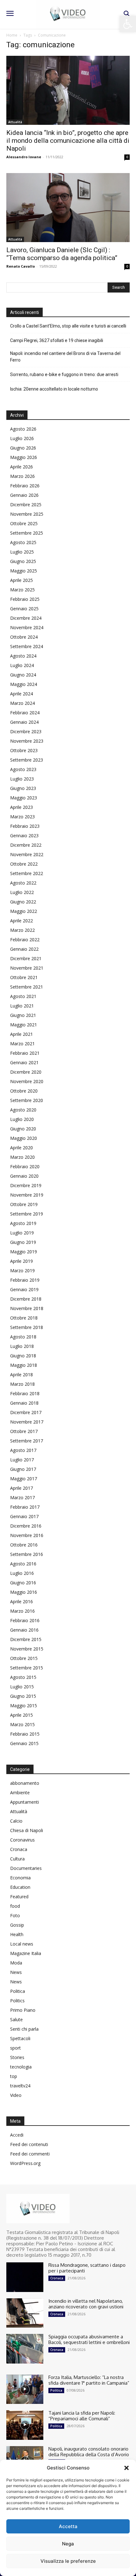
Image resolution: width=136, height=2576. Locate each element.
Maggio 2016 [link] (24, 1592)
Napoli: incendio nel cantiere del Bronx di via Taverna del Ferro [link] (65, 357)
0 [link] (127, 157)
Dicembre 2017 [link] (26, 1412)
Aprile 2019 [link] (22, 1261)
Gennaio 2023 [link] (24, 835)
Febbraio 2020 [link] (25, 1166)
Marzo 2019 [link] (22, 1271)
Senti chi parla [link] (24, 2029)
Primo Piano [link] (23, 2010)
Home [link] (12, 35)
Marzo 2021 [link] (22, 1044)
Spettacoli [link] (20, 2038)
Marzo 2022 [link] (22, 930)
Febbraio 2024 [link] (25, 713)
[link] (128, 24)
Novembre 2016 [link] (27, 1535)
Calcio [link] (16, 1821)
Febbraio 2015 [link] (25, 1734)
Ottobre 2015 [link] (24, 1658)
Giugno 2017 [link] (23, 1469)
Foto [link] (15, 1915)
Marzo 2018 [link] (22, 1384)
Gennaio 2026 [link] (24, 495)
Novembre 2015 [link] (27, 1649)
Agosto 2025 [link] (23, 542)
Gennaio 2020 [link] (24, 1176)
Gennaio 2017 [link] (24, 1516)
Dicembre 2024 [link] (26, 618)
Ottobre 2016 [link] (24, 1545)
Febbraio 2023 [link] (25, 826)
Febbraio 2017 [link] (25, 1507)
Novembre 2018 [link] (27, 1308)
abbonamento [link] (25, 1783)
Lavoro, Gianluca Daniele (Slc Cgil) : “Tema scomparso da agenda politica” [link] (62, 254)
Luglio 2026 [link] (22, 438)
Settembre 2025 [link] (27, 533)
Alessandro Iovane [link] (24, 157)
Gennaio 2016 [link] (24, 1630)
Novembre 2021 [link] (27, 968)
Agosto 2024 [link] (23, 656)
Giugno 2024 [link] (23, 675)
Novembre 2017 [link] (27, 1422)
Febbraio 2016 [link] (25, 1620)
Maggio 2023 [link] (24, 798)
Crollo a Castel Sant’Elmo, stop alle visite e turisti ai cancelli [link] (68, 326)
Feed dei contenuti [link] (29, 2144)
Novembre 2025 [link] (27, 514)
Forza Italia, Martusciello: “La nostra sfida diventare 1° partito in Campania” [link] (89, 2380)
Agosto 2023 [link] (23, 769)
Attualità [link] (15, 122)
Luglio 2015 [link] (22, 1687)
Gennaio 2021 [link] (24, 1062)
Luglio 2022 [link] (22, 892)
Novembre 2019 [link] (27, 1195)
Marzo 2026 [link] (22, 476)
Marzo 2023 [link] (22, 817)
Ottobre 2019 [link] (24, 1204)
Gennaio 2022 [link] (24, 949)
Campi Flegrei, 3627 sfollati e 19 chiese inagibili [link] (57, 340)
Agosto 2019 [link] (23, 1223)
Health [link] (17, 1934)
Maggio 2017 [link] (24, 1479)
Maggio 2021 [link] (24, 1025)
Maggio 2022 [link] (24, 911)
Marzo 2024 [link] (22, 703)
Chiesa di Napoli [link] (27, 1830)
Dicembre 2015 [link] (26, 1639)
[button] (127, 2468)
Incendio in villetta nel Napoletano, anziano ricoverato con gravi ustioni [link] (86, 2304)
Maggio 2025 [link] (24, 571)
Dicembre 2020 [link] (26, 1072)
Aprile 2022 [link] (22, 921)
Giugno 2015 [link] (23, 1696)
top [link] (14, 2076)
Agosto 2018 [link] (23, 1337)
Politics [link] (17, 2001)
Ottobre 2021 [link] (24, 977)
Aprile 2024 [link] (22, 694)
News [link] (16, 1972)
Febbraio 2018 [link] (25, 1393)
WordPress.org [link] (25, 2163)
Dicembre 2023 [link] (26, 731)
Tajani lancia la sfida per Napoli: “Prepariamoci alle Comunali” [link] (82, 2416)
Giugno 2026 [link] (23, 448)
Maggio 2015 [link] (24, 1706)
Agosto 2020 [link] (23, 1110)
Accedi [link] (17, 2135)
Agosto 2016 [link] (23, 1564)
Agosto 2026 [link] (23, 429)
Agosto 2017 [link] (23, 1450)
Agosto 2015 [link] (23, 1677)
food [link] (15, 1906)
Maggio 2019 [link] (24, 1252)
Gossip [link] (17, 1925)
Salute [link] (16, 2019)
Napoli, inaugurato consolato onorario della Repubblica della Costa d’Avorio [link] (89, 2452)
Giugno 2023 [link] (23, 788)
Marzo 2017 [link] (22, 1497)
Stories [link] (17, 2057)
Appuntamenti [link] (25, 1802)
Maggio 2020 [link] (24, 1138)
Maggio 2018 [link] (24, 1365)
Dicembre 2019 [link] (26, 1185)
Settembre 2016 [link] (27, 1554)
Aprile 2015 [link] (22, 1715)
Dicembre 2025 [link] (26, 505)
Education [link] (20, 1887)
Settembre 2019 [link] (27, 1214)
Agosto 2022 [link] (23, 883)
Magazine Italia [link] (26, 1953)
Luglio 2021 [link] (22, 1006)
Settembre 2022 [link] (27, 873)
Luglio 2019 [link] (22, 1233)
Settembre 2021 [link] (27, 987)
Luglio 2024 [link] (22, 665)
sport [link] (15, 2048)
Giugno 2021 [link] (23, 1015)
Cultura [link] (17, 1859)
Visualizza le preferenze (68, 2561)
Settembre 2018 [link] (27, 1327)
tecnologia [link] (21, 2067)
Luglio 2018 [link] (22, 1346)
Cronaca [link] (19, 1849)
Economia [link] (20, 1878)
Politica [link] (18, 1991)
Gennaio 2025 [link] (24, 609)
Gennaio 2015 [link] (24, 1743)
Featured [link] (19, 1897)
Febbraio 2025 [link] (25, 599)
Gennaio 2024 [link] (24, 722)
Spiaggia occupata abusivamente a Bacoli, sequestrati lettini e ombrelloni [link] (89, 2339)
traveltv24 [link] (20, 2086)
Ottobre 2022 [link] (24, 864)
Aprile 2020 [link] (22, 1148)
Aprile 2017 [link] (22, 1488)
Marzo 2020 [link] (22, 1157)
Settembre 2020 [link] (27, 1100)
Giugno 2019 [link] (23, 1242)
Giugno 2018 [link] (23, 1356)
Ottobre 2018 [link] (24, 1318)
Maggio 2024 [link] (24, 684)
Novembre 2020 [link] (27, 1081)
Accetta (68, 2526)
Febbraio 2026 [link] (25, 486)
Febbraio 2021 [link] (25, 1053)
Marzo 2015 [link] (22, 1724)
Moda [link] (16, 1963)
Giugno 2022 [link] (23, 902)
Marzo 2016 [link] (22, 1611)
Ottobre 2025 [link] (24, 523)
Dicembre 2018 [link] (26, 1299)
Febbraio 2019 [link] (25, 1280)
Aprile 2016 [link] (22, 1601)
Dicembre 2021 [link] (26, 958)
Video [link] (16, 2095)
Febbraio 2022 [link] (25, 940)
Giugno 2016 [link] (23, 1583)
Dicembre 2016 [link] (26, 1526)
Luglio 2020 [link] (22, 1119)
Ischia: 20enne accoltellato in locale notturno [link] (54, 389)
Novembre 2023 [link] (27, 741)
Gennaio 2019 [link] (24, 1289)
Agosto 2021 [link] (23, 996)
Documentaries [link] (26, 1868)
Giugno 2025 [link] (23, 561)
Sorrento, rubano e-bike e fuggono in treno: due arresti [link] (64, 374)
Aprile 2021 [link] (22, 1034)
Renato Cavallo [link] (21, 266)
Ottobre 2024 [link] (24, 637)
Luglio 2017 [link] (22, 1460)
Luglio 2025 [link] (22, 552)
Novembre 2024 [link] (27, 627)
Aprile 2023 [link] (22, 807)
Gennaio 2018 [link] (24, 1403)
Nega (68, 2544)
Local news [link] (22, 1944)
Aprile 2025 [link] (22, 580)
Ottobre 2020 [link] (24, 1091)
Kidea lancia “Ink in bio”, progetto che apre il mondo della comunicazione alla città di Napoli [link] (68, 141)
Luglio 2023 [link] (22, 779)
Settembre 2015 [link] (27, 1668)
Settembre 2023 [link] (27, 760)
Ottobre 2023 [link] (24, 750)
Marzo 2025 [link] (22, 590)
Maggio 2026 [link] (24, 457)
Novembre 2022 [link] (27, 854)
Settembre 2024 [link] (27, 646)
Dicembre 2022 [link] (26, 845)
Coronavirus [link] (22, 1840)
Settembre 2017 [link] (27, 1441)
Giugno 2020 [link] (23, 1129)
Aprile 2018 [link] (22, 1375)
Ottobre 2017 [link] (24, 1431)
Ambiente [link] (20, 1793)
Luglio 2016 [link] (22, 1573)
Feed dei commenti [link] (30, 2154)
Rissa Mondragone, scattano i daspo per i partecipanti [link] (87, 2268)
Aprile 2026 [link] (22, 467)
